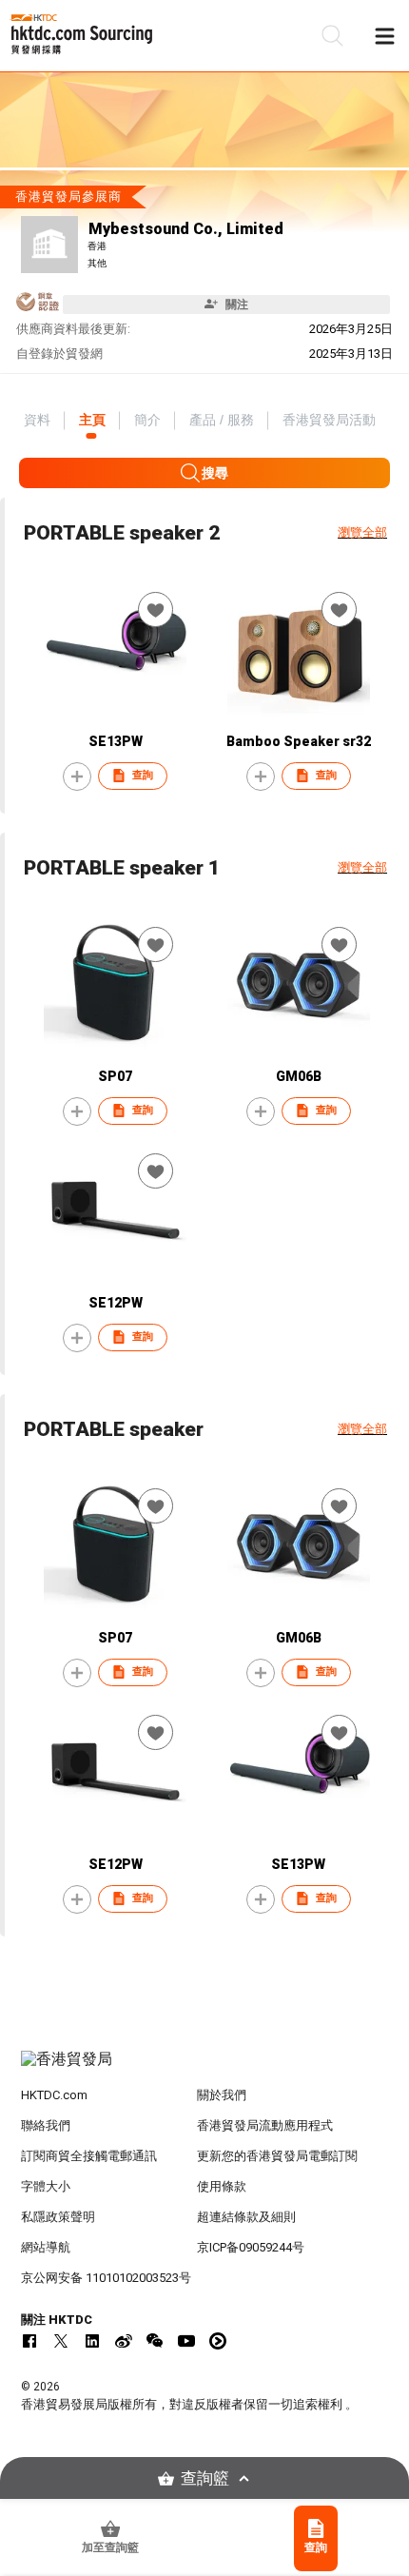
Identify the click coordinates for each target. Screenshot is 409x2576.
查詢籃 (205, 2478)
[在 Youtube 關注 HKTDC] (186, 2341)
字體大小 (46, 2186)
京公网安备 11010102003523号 (106, 2278)
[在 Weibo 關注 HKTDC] (124, 2341)
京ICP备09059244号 (251, 2247)
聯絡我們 (46, 2125)
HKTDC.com (54, 2095)
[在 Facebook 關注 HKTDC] (29, 2341)
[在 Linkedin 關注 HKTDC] (92, 2341)
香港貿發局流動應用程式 (265, 2125)
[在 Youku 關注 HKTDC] (218, 2341)
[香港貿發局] (205, 2069)
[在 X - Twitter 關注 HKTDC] (61, 2341)
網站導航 (46, 2247)
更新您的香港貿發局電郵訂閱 (277, 2156)
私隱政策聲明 (58, 2217)
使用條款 (222, 2186)
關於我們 (222, 2095)
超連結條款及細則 (246, 2217)
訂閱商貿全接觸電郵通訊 (89, 2156)
